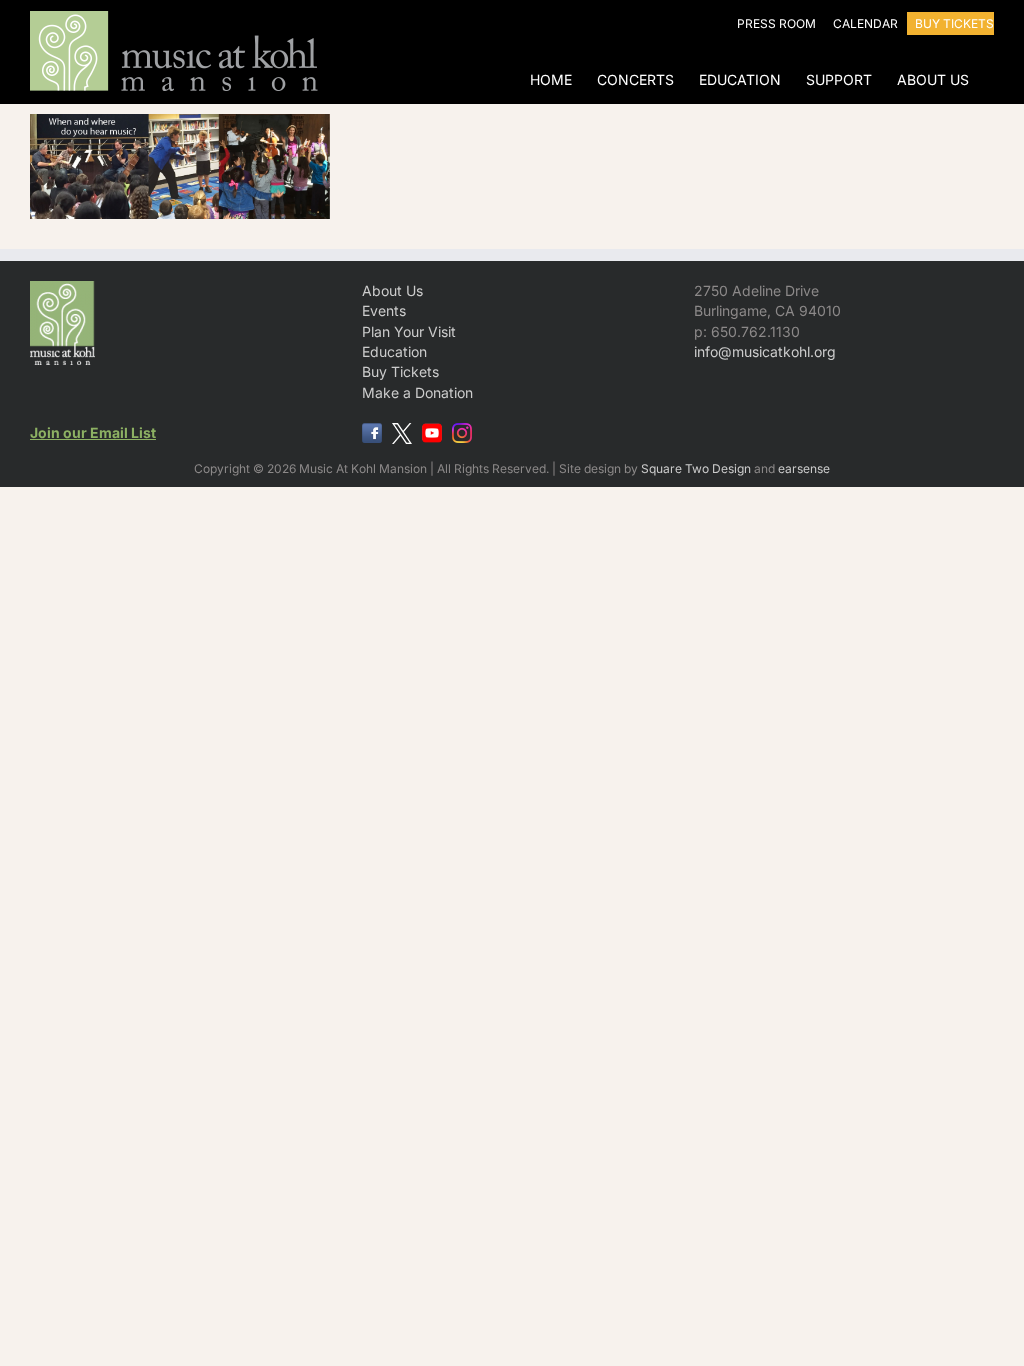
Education (394, 351)
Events (384, 310)
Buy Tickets (400, 371)
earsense (804, 468)
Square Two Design (696, 468)
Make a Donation (417, 392)
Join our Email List (93, 432)
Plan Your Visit (409, 331)
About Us (392, 290)
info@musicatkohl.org (765, 351)
